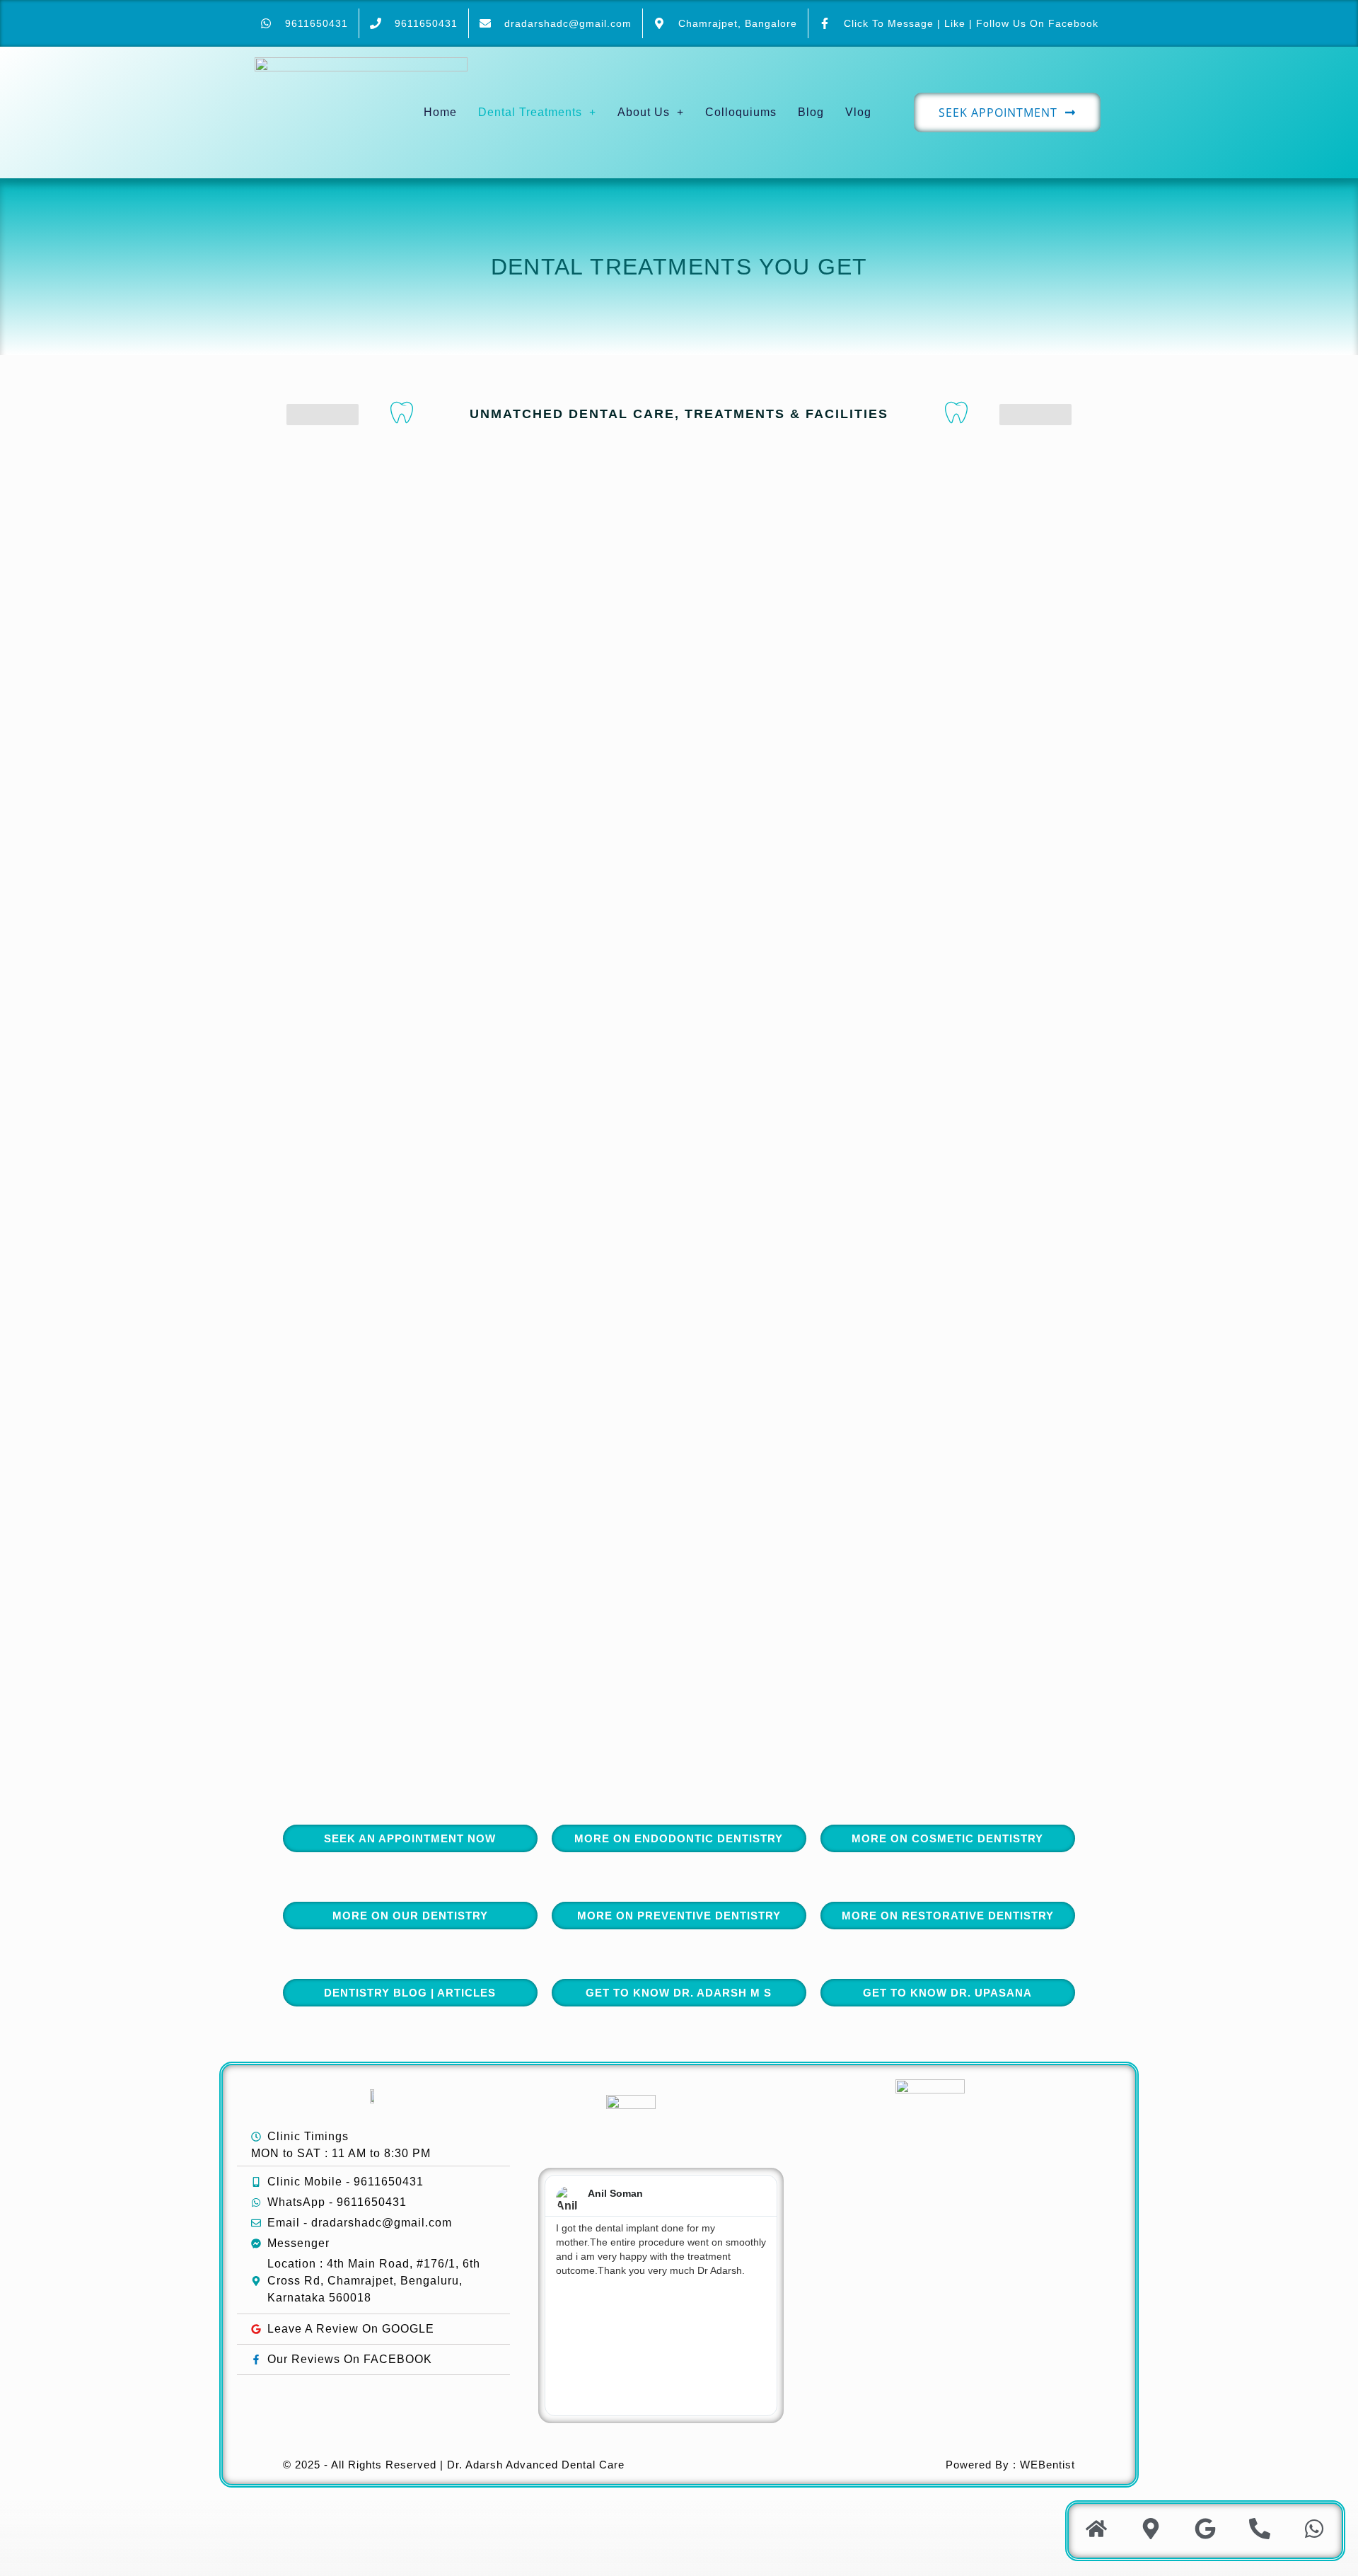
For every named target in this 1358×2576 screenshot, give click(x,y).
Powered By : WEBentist (1010, 2465)
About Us (644, 112)
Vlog (858, 112)
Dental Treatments (530, 112)
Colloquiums (741, 112)
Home (440, 112)
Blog (811, 112)
